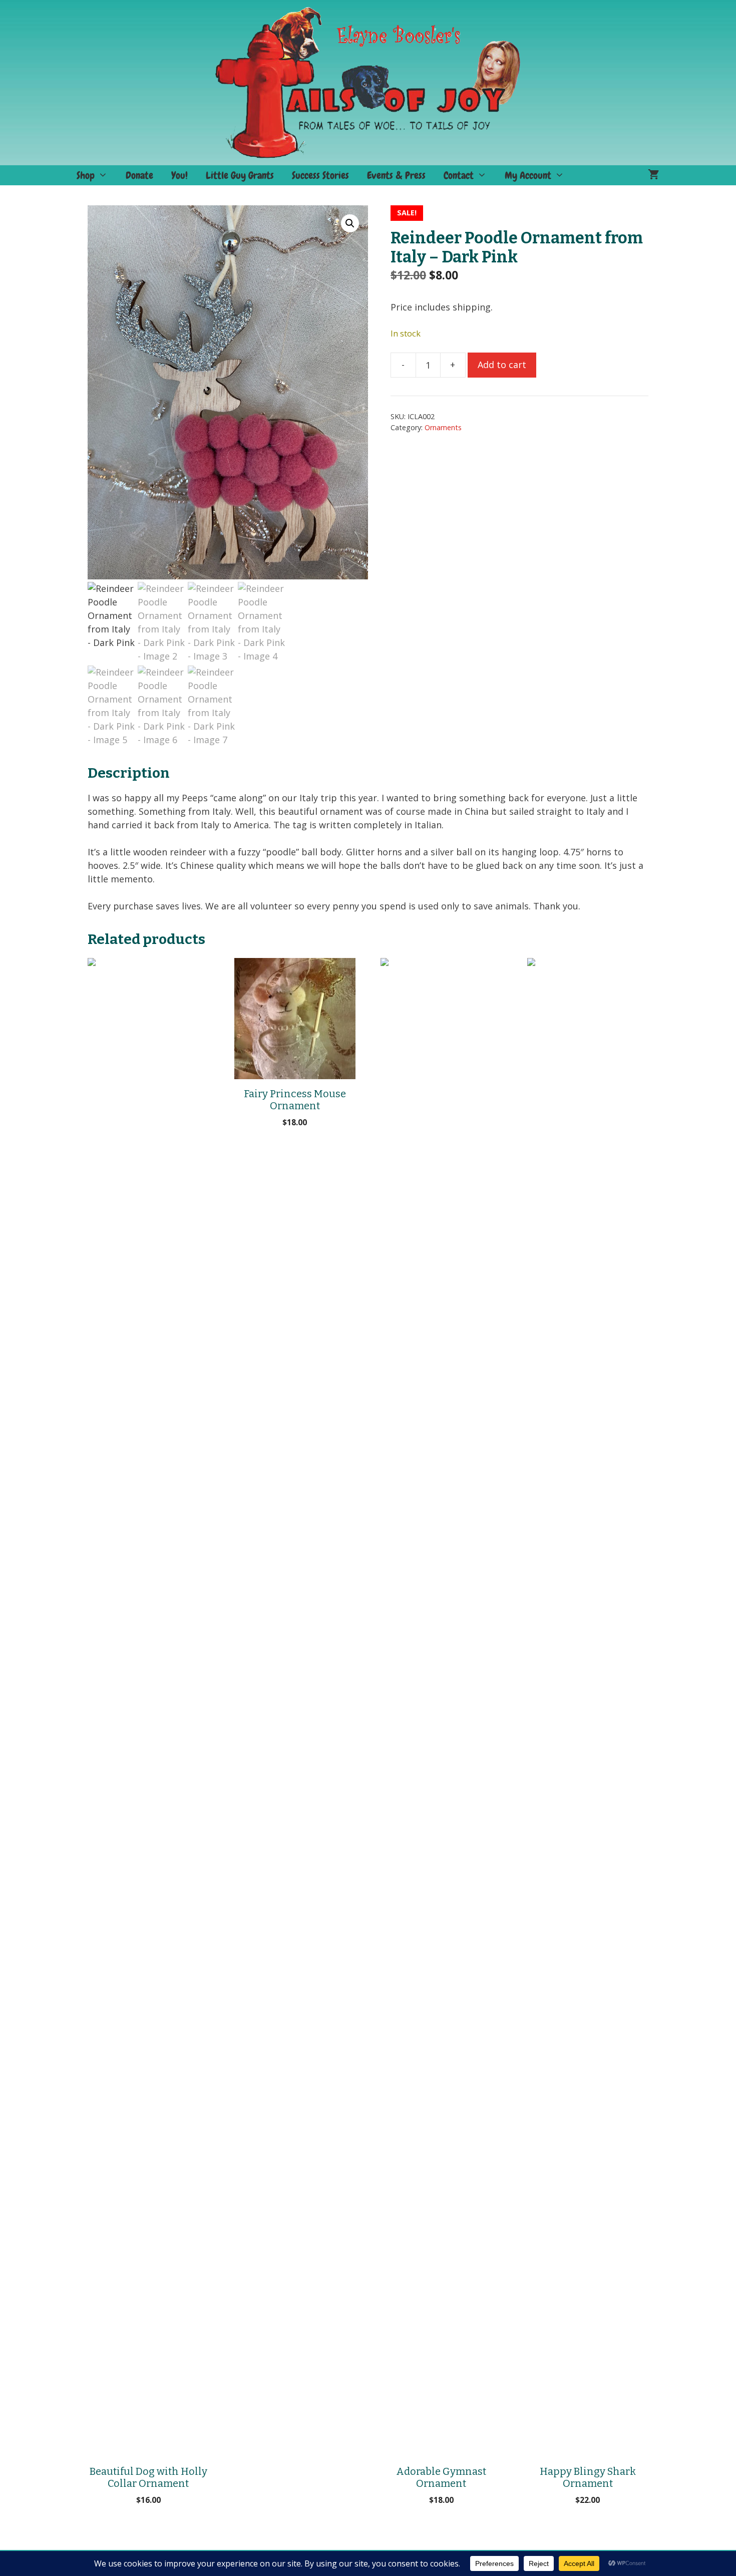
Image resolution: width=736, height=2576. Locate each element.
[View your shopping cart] (654, 175)
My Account (528, 175)
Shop (86, 175)
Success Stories (320, 175)
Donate (139, 175)
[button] (350, 223)
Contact (459, 175)
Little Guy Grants (240, 175)
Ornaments (443, 427)
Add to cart (502, 365)
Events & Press (396, 175)
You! (179, 175)
